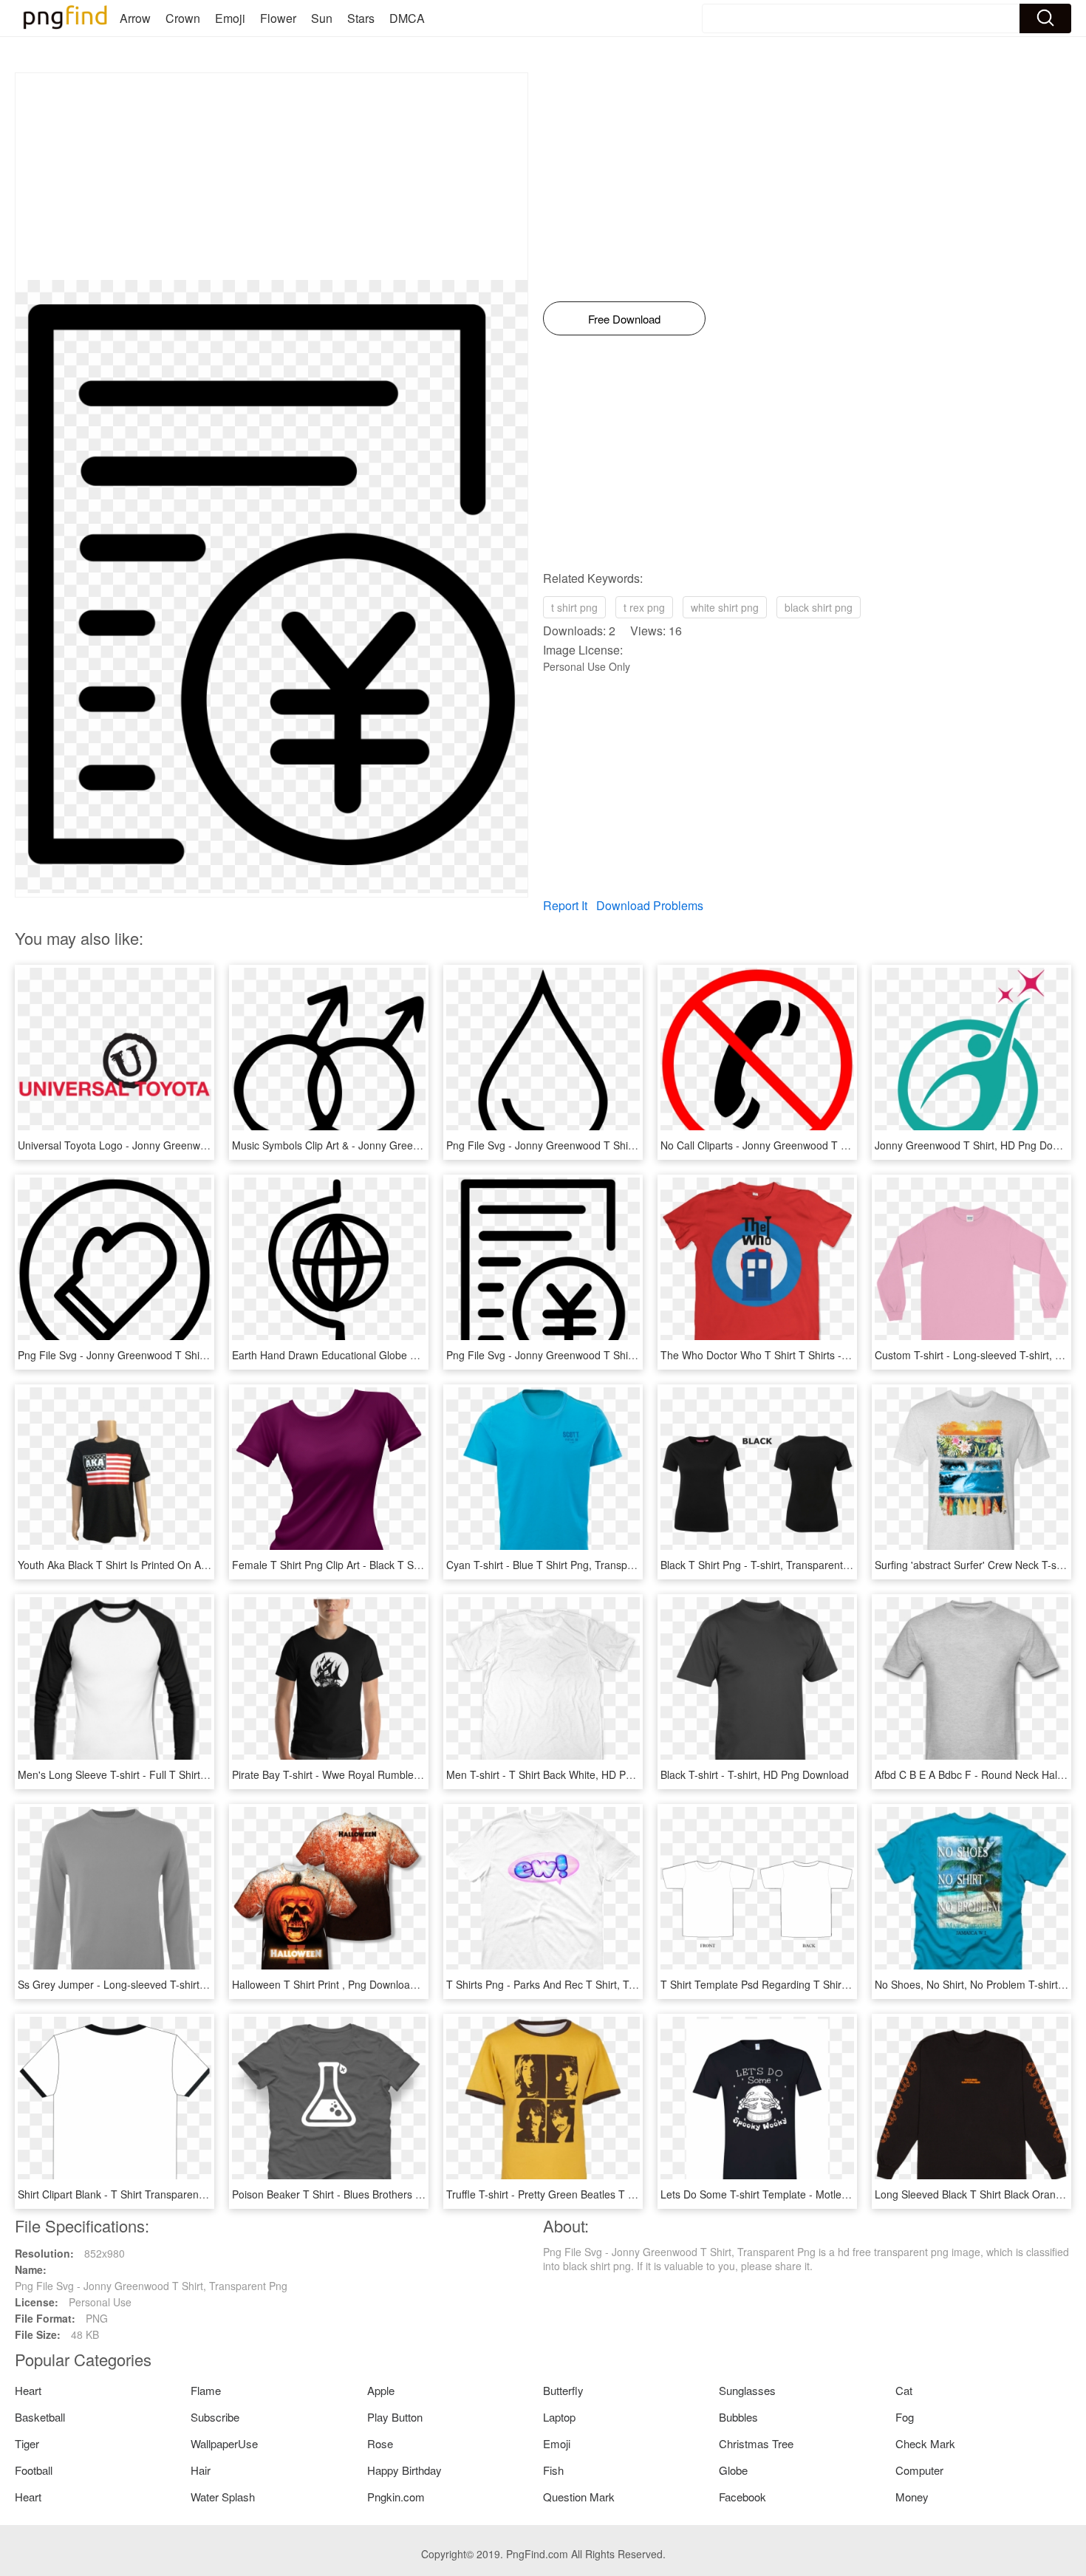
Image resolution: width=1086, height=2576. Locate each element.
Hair (201, 2470)
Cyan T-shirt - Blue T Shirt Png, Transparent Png (560, 1565)
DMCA (407, 18)
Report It (565, 905)
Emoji (230, 18)
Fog (905, 2417)
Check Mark (925, 2443)
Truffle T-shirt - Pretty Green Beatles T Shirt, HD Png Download (594, 2194)
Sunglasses (747, 2390)
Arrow (135, 18)
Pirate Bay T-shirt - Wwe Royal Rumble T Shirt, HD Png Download (386, 1774)
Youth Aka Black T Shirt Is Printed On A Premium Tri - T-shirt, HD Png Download (205, 1565)
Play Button (395, 2417)
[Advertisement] (271, 177)
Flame (206, 2390)
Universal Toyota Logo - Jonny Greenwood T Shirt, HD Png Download (181, 1145)
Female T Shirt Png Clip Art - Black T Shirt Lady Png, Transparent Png (396, 1565)
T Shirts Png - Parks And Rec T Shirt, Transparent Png (574, 1984)
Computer (919, 2470)
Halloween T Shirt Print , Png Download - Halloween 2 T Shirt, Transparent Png (417, 1984)
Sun (322, 18)
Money (912, 2497)
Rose (380, 2443)
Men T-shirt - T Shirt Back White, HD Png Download (567, 1774)
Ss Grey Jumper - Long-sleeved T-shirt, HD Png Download (154, 1984)
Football (34, 2470)
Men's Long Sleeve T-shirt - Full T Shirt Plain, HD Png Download (168, 1774)
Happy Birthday (404, 2470)
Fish (553, 2470)
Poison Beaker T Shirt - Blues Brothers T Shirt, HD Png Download (385, 2194)
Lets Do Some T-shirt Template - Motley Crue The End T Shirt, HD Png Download (851, 2194)
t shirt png (574, 607)
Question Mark (579, 2497)
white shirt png (725, 607)
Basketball (40, 2417)
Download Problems (650, 905)
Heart (28, 2390)
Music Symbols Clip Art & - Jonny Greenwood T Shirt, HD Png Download (401, 1145)
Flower (278, 18)
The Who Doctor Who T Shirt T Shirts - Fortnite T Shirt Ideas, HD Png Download (848, 1355)
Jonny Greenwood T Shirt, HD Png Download (980, 1145)
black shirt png (819, 607)
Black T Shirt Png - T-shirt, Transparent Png (762, 1565)
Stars (361, 18)
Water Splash (223, 2497)
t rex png (644, 607)
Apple (381, 2390)
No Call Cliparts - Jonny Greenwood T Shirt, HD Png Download (807, 1145)
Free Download (624, 319)
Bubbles (738, 2417)
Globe (733, 2470)
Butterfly (563, 2390)
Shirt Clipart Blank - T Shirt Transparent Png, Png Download (157, 2194)
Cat (904, 2390)
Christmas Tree (756, 2443)
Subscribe (215, 2417)
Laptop (559, 2417)
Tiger (27, 2443)
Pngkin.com (396, 2497)
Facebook (742, 2497)
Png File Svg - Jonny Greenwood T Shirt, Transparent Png (583, 1145)
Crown (183, 18)
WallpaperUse (224, 2443)
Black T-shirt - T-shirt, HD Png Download (755, 1774)
